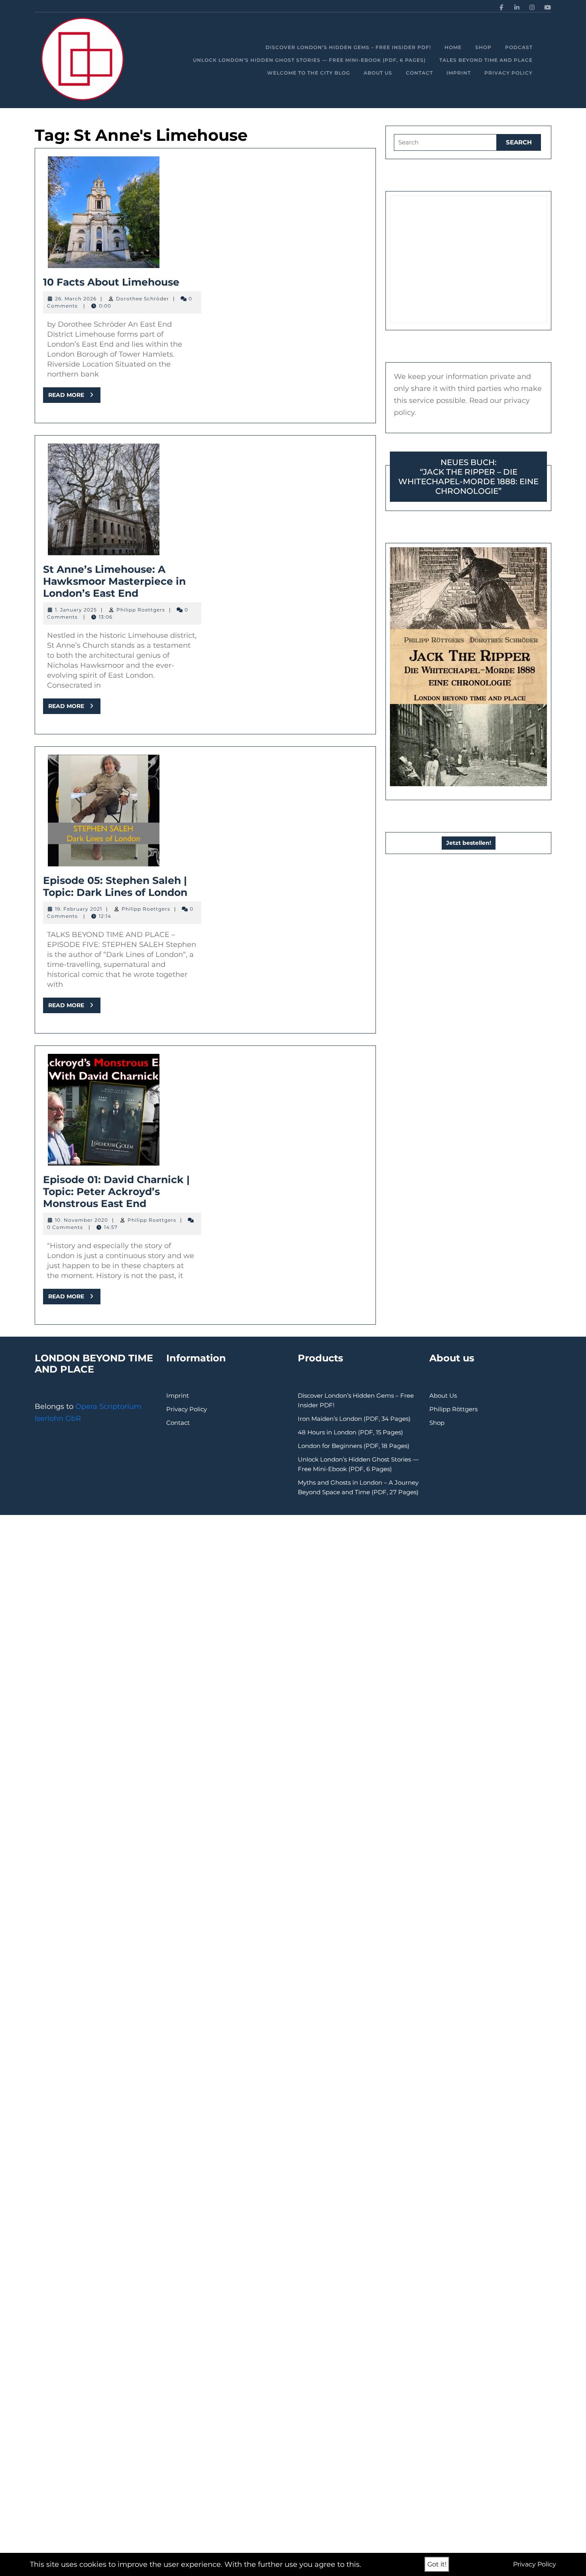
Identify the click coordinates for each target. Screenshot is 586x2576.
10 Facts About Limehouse (111, 282)
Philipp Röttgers (453, 1409)
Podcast (519, 47)
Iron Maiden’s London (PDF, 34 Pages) (354, 1419)
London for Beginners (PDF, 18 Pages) (354, 1446)
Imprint (459, 73)
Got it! (437, 2564)
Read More (74, 397)
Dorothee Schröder (143, 299)
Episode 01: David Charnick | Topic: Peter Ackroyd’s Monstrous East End (116, 1191)
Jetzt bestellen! (469, 843)
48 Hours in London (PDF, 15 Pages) (350, 1432)
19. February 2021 (79, 909)
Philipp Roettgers (141, 610)
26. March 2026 (76, 299)
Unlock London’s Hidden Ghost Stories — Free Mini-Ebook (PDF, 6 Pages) (309, 60)
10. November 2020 (82, 1220)
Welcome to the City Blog (309, 73)
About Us (378, 73)
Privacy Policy (508, 73)
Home (453, 47)
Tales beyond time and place (486, 60)
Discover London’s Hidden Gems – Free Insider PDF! (348, 47)
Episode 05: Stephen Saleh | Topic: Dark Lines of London (115, 886)
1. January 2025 (76, 610)
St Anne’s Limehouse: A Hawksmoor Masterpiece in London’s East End (114, 581)
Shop (483, 47)
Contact (419, 73)
